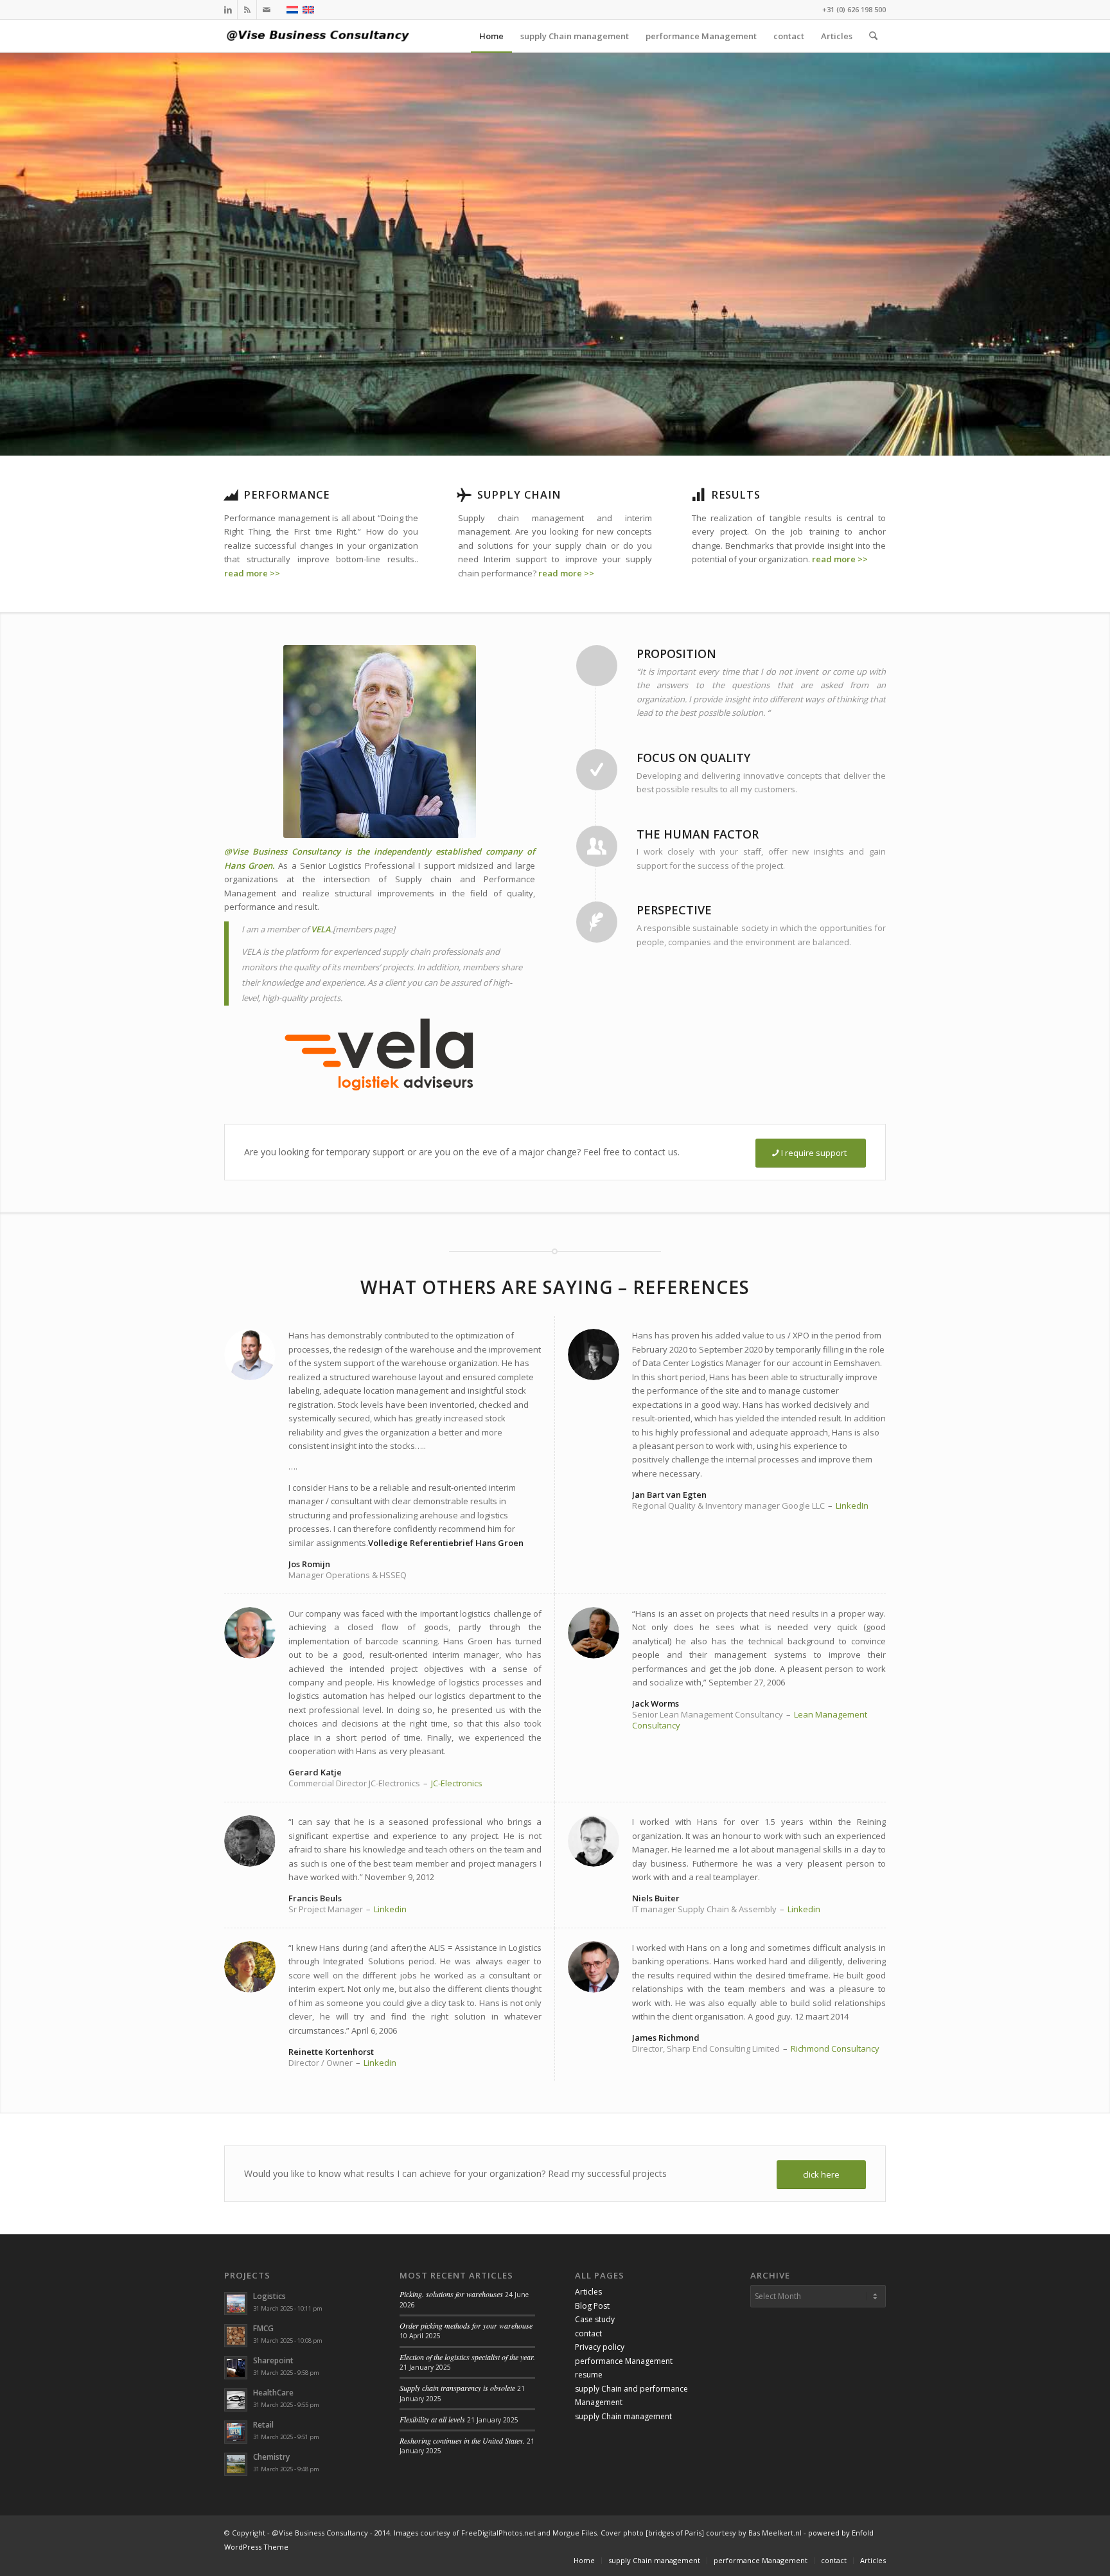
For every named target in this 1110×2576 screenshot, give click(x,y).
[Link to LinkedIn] (228, 10)
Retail (263, 2425)
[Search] (873, 36)
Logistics (269, 2296)
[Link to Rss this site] (247, 10)
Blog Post (592, 2306)
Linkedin (390, 1909)
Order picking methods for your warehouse (466, 2325)
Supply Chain (519, 495)
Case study (595, 2319)
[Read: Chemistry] (236, 2464)
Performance (286, 495)
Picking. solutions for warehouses (451, 2294)
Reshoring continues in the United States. (462, 2440)
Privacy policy (600, 2347)
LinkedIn (852, 1506)
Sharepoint (273, 2360)
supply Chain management (623, 2416)
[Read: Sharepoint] (236, 2368)
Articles (588, 2292)
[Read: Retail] (236, 2432)
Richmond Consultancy (835, 2048)
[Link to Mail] (267, 10)
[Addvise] (321, 36)
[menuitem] (491, 36)
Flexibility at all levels (432, 2419)
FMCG (263, 2328)
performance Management (624, 2361)
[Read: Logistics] (236, 2304)
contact (588, 2333)
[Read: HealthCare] (236, 2400)
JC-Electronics (457, 1783)
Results (736, 495)
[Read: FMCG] (236, 2336)
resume (589, 2375)
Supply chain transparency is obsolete (457, 2388)
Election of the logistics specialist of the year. (467, 2357)
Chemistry (271, 2457)
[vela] (380, 1054)
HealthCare (273, 2393)
